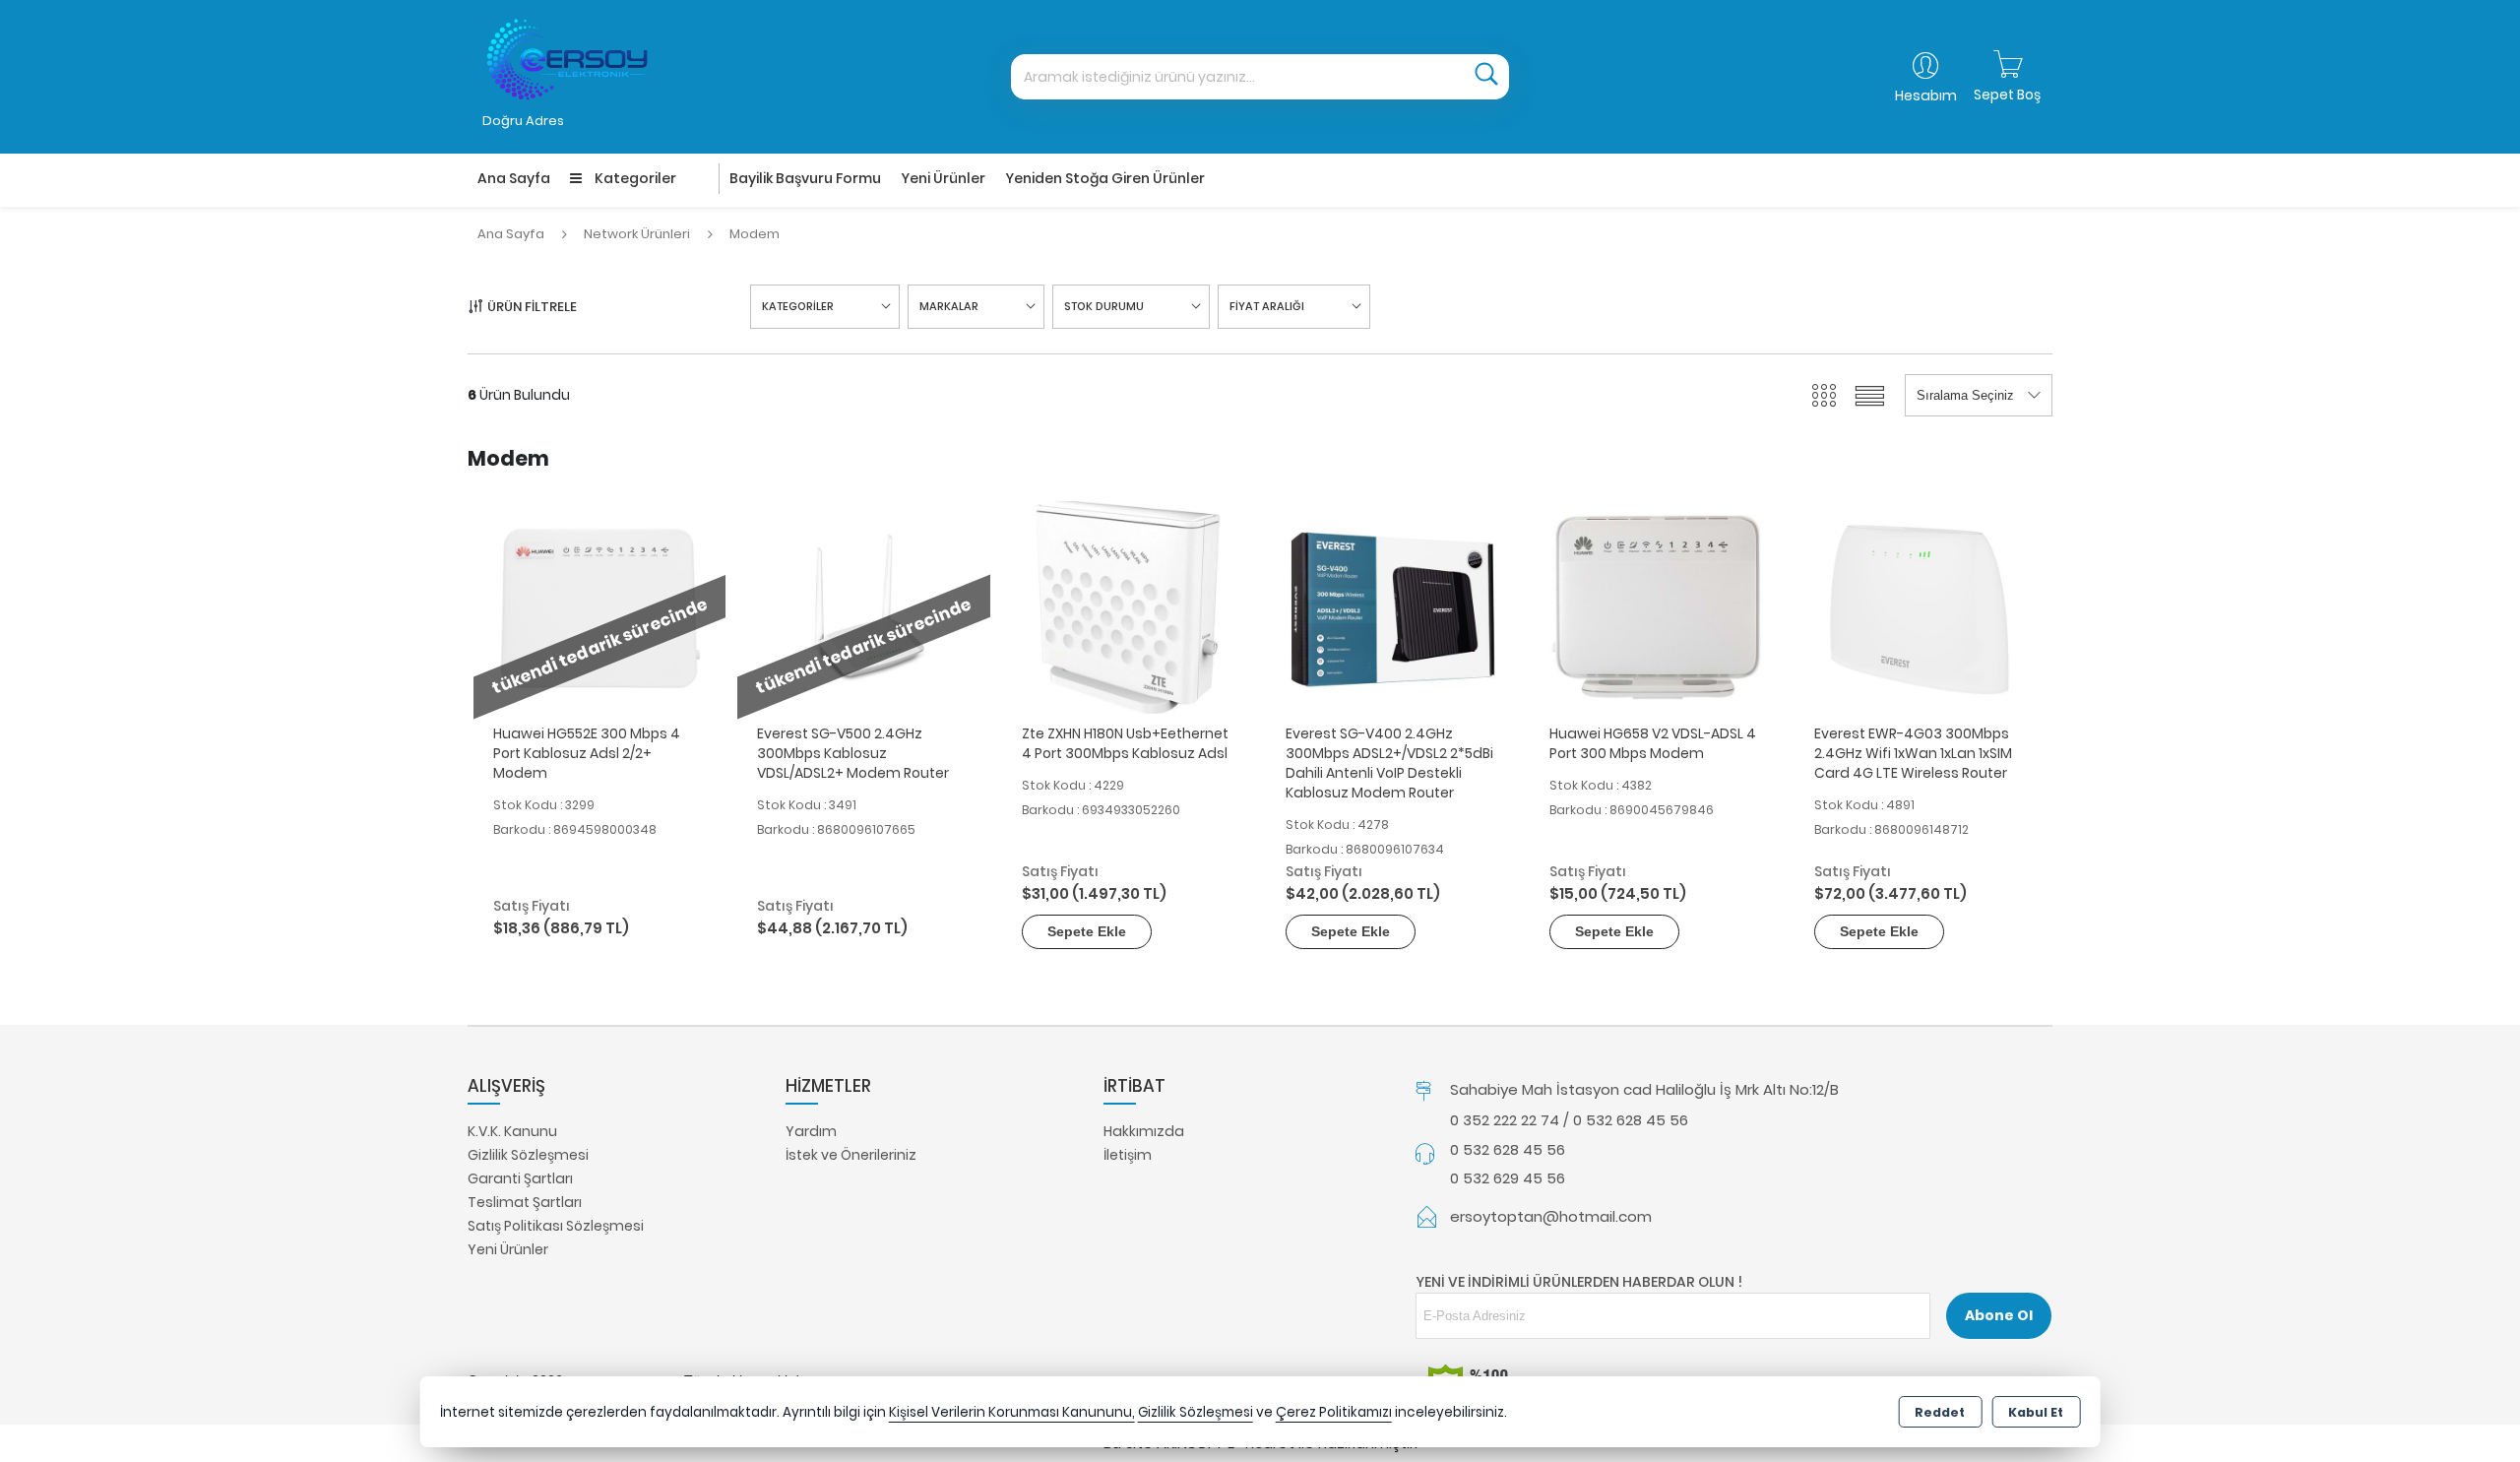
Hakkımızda (1144, 1131)
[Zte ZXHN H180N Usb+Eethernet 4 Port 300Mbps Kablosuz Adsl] (1128, 606)
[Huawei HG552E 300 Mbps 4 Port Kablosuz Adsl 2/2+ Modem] (599, 606)
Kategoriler (634, 178)
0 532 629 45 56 (1508, 1178)
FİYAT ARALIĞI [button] (1267, 306)
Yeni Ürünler (508, 1249)
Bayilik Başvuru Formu (805, 178)
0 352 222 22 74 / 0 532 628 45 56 (1569, 1120)
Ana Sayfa (514, 178)
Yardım (811, 1131)
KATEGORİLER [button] (798, 306)
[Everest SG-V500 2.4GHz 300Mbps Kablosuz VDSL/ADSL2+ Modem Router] (863, 606)
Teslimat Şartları (525, 1202)
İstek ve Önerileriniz (851, 1155)
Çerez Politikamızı (1334, 1412)
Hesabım (1926, 95)
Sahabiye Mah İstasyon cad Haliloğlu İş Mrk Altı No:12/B (1644, 1089)
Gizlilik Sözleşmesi (528, 1155)
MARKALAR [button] (949, 306)
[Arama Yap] (1486, 77)
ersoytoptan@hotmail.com (1551, 1216)
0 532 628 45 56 (1508, 1149)
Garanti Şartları (520, 1178)
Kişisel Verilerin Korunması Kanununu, (1012, 1412)
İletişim (1128, 1155)
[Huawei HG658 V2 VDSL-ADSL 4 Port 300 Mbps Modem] (1656, 606)
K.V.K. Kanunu (512, 1131)
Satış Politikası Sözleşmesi (556, 1226)
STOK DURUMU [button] (1104, 306)
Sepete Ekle (1087, 931)
